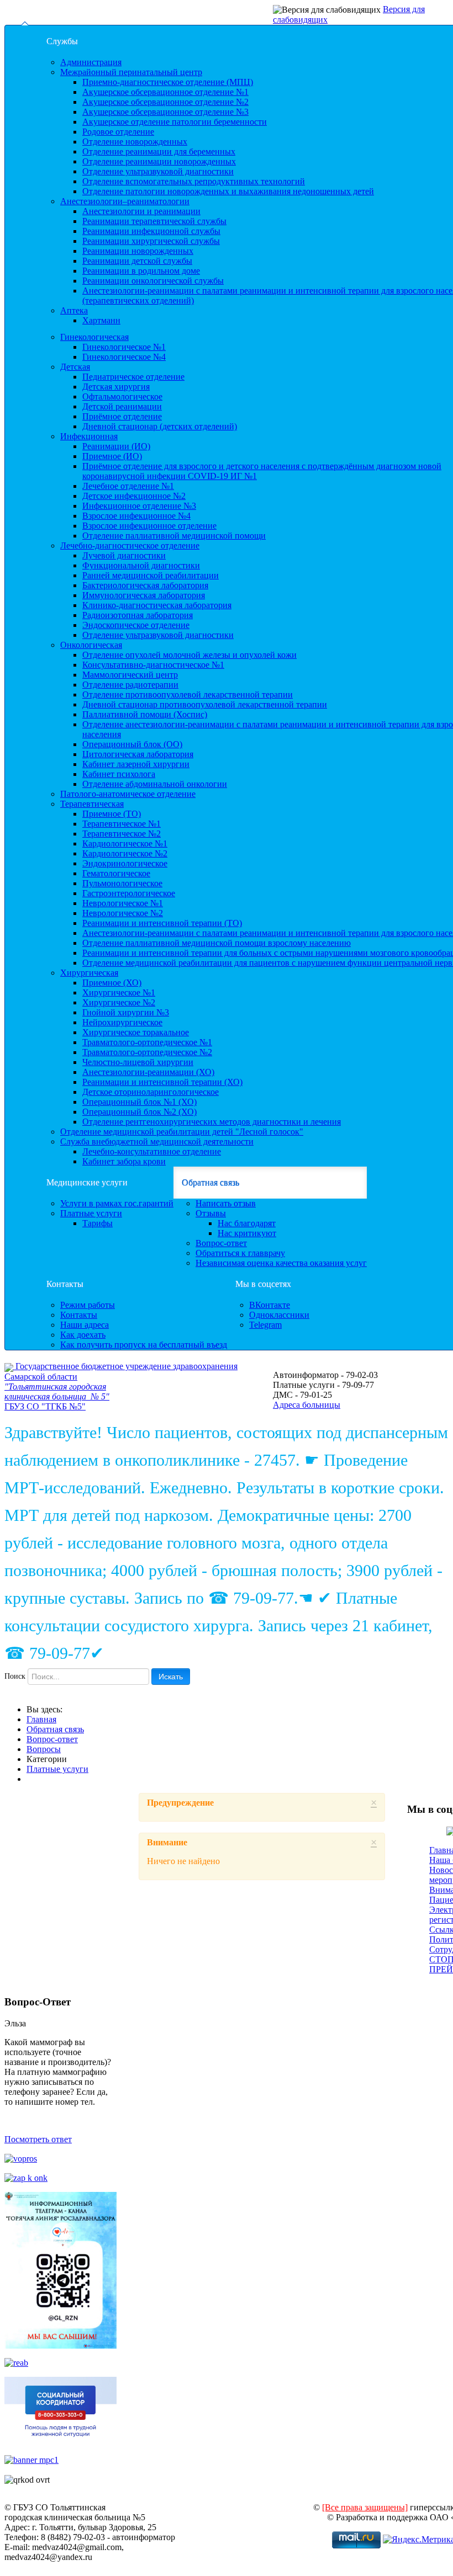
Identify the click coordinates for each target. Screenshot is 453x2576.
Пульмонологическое (122, 883)
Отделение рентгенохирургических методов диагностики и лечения (212, 1122)
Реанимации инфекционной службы (151, 231)
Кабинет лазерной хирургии (136, 764)
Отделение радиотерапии (130, 685)
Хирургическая (89, 973)
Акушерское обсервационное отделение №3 (165, 112)
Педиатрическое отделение (133, 377)
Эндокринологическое (125, 863)
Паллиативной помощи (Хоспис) (145, 714)
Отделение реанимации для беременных (159, 151)
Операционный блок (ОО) (132, 744)
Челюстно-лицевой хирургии (138, 1062)
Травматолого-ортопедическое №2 (147, 1052)
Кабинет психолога (119, 774)
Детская (75, 367)
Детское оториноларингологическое (151, 1092)
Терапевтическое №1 (122, 824)
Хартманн (101, 320)
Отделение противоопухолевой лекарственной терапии (188, 694)
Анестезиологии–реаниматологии (125, 201)
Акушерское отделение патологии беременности (175, 122)
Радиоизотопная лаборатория (138, 615)
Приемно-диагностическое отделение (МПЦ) (168, 82)
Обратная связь (210, 1182)
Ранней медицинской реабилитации (151, 575)
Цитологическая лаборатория (138, 754)
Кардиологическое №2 (125, 853)
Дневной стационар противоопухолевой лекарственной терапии (205, 704)
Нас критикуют (247, 1233)
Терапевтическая (92, 804)
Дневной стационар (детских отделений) (160, 426)
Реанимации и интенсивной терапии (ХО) (162, 1082)
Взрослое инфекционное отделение (149, 526)
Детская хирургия (116, 387)
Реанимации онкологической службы (153, 281)
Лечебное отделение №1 (128, 486)
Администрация (91, 62)
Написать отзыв (226, 1203)
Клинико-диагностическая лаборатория (157, 605)
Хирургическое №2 (119, 1002)
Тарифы (98, 1223)
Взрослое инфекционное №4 (136, 516)
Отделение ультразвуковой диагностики (158, 171)
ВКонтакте (270, 1305)
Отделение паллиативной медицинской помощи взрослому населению (217, 943)
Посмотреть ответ (38, 2139)
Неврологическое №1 (123, 903)
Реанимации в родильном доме (141, 271)
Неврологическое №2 (123, 913)
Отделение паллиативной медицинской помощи (174, 536)
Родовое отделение (118, 132)
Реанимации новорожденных (138, 251)
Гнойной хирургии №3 (126, 1012)
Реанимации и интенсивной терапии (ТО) (162, 923)
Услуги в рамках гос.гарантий (117, 1203)
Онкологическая (91, 645)
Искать (171, 1676)
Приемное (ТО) (112, 814)
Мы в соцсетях (263, 1284)
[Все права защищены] (365, 2507)
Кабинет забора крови (124, 1161)
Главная (41, 1719)
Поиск (15, 1676)
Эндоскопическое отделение (136, 625)
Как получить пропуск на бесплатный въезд (144, 1345)
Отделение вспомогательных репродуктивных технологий (194, 181)
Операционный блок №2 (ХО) (139, 1112)
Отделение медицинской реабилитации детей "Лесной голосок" (182, 1132)
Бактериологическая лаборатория (145, 585)
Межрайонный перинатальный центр (131, 72)
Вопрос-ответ (221, 1243)
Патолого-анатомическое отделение (128, 794)
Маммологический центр (130, 675)
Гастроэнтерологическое (129, 893)
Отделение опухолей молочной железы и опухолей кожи (189, 655)
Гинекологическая (94, 337)
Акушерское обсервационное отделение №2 (165, 102)
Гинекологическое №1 (124, 347)
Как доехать (83, 1335)
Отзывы (211, 1213)
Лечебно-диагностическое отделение (130, 545)
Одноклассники (279, 1315)
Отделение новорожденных (135, 142)
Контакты (65, 1284)
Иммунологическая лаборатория (144, 595)
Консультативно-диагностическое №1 (153, 665)
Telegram (265, 1325)
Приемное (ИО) (112, 456)
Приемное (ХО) (112, 983)
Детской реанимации (122, 406)
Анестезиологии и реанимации (141, 211)
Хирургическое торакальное (136, 1032)
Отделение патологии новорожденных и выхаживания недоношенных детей (228, 191)
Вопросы (44, 1749)
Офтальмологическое (122, 396)
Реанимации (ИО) (116, 446)
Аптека (74, 310)
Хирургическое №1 (119, 992)
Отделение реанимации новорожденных (159, 161)
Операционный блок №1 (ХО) (139, 1102)
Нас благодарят (247, 1223)
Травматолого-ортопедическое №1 (147, 1042)
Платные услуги (91, 1213)
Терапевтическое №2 (122, 834)
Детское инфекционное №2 (134, 496)
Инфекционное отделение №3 (139, 506)
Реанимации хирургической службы (151, 241)
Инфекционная (89, 436)
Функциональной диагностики (141, 565)
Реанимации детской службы (137, 261)
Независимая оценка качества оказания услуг (281, 1263)
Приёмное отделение (122, 416)
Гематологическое (116, 873)
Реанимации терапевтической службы (154, 221)
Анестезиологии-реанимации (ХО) (148, 1072)
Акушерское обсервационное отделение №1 (165, 92)
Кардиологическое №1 (125, 843)
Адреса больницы (307, 1405)
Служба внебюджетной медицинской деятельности (157, 1141)
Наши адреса (85, 1325)
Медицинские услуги (87, 1182)
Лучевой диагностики (124, 555)
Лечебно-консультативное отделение (152, 1151)
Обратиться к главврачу (240, 1253)
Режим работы (88, 1305)
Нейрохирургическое (122, 1022)
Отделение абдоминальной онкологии (155, 784)
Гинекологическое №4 (124, 357)
